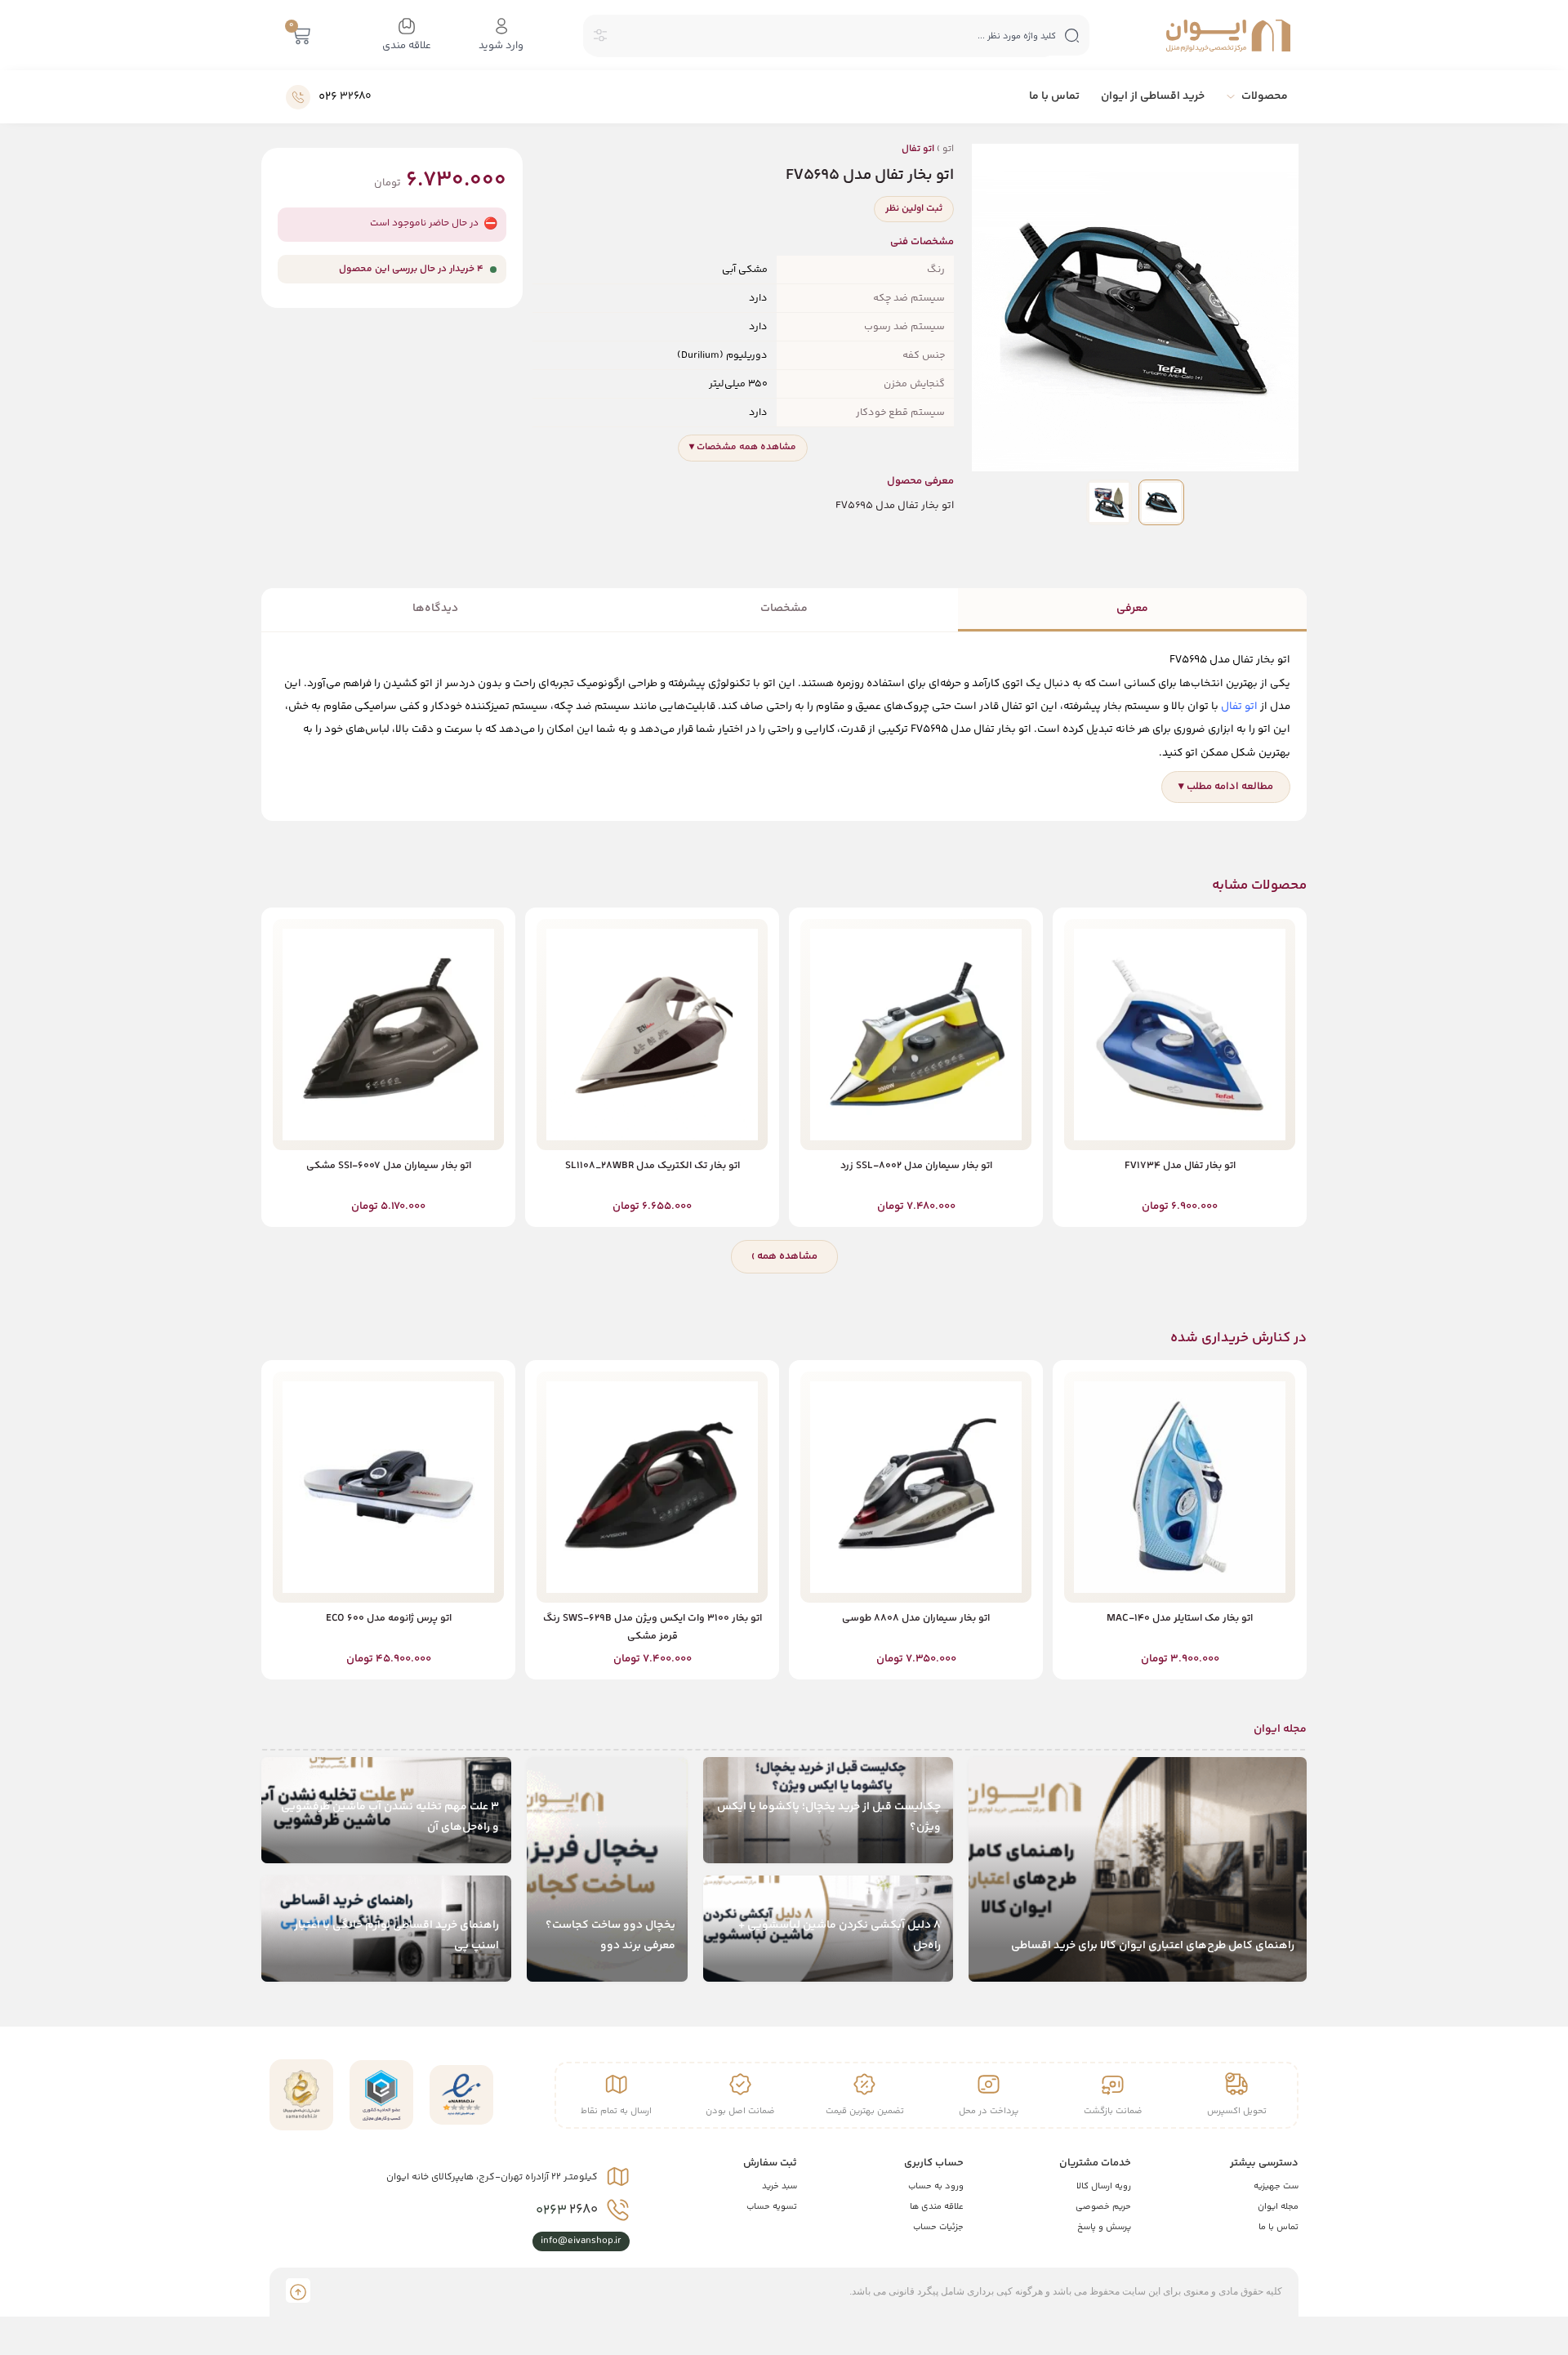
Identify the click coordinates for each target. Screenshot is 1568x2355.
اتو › (928, 149)
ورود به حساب (936, 2186)
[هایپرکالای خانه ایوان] (1228, 36)
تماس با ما (1278, 2227)
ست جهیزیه (1276, 2186)
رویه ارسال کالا (1104, 2186)
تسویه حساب (772, 2207)
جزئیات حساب (938, 2227)
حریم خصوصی (1103, 2207)
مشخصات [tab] (784, 609)
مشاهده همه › (784, 1256)
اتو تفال (1239, 706)
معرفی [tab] (1132, 609)
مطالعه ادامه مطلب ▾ (1226, 787)
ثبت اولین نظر (914, 209)
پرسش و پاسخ (1104, 2227)
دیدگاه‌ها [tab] (435, 609)
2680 (567, 2210)
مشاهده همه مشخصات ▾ (743, 447)
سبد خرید (780, 2186)
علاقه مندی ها (937, 2207)
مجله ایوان (1278, 2207)
